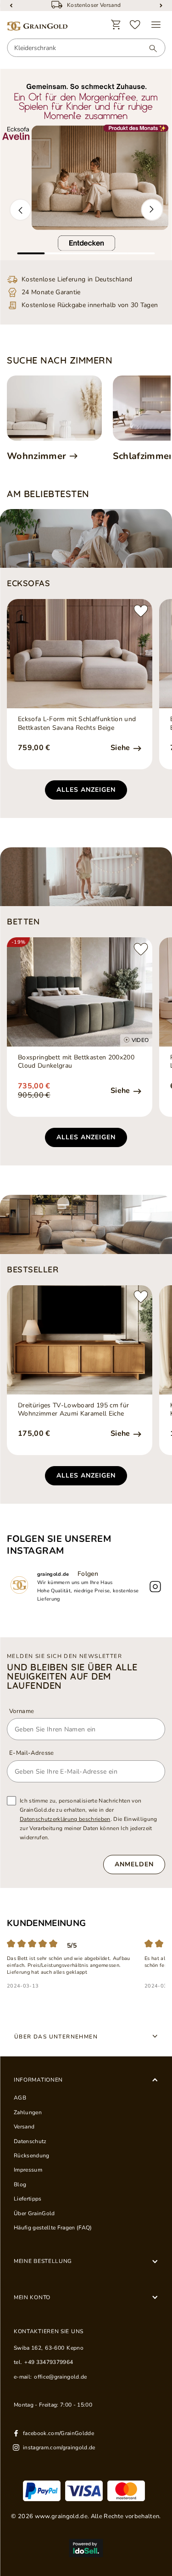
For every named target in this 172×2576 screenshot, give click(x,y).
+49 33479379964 (49, 2362)
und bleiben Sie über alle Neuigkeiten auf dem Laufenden (72, 1676)
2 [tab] (59, 253)
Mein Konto (32, 2297)
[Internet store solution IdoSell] (86, 2548)
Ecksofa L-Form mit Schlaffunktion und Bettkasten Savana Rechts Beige (77, 723)
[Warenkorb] (116, 25)
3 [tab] (86, 253)
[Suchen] (149, 48)
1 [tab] (31, 253)
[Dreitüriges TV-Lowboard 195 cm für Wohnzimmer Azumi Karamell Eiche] (80, 1340)
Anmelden (134, 1864)
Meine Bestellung (43, 2261)
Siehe (121, 748)
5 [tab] (141, 253)
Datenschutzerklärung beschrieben (65, 1819)
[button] (20, 210)
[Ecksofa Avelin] (86, 165)
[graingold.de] (37, 26)
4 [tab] (114, 253)
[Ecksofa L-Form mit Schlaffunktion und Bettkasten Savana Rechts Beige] (80, 654)
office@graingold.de (60, 2377)
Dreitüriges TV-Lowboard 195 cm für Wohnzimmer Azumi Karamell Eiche (73, 1410)
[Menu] (156, 25)
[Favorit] (135, 25)
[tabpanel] (86, 165)
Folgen (88, 1574)
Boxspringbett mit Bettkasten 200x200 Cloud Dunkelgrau (76, 1062)
